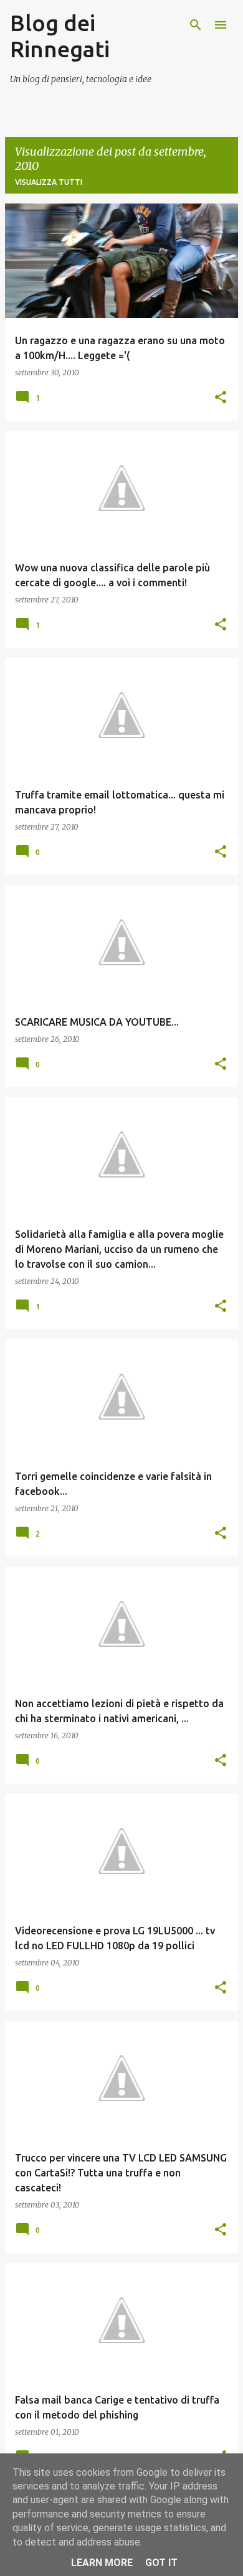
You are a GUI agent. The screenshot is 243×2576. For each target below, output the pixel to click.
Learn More (102, 2563)
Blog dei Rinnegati (60, 36)
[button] (221, 398)
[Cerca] (196, 25)
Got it (161, 2563)
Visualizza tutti (49, 182)
